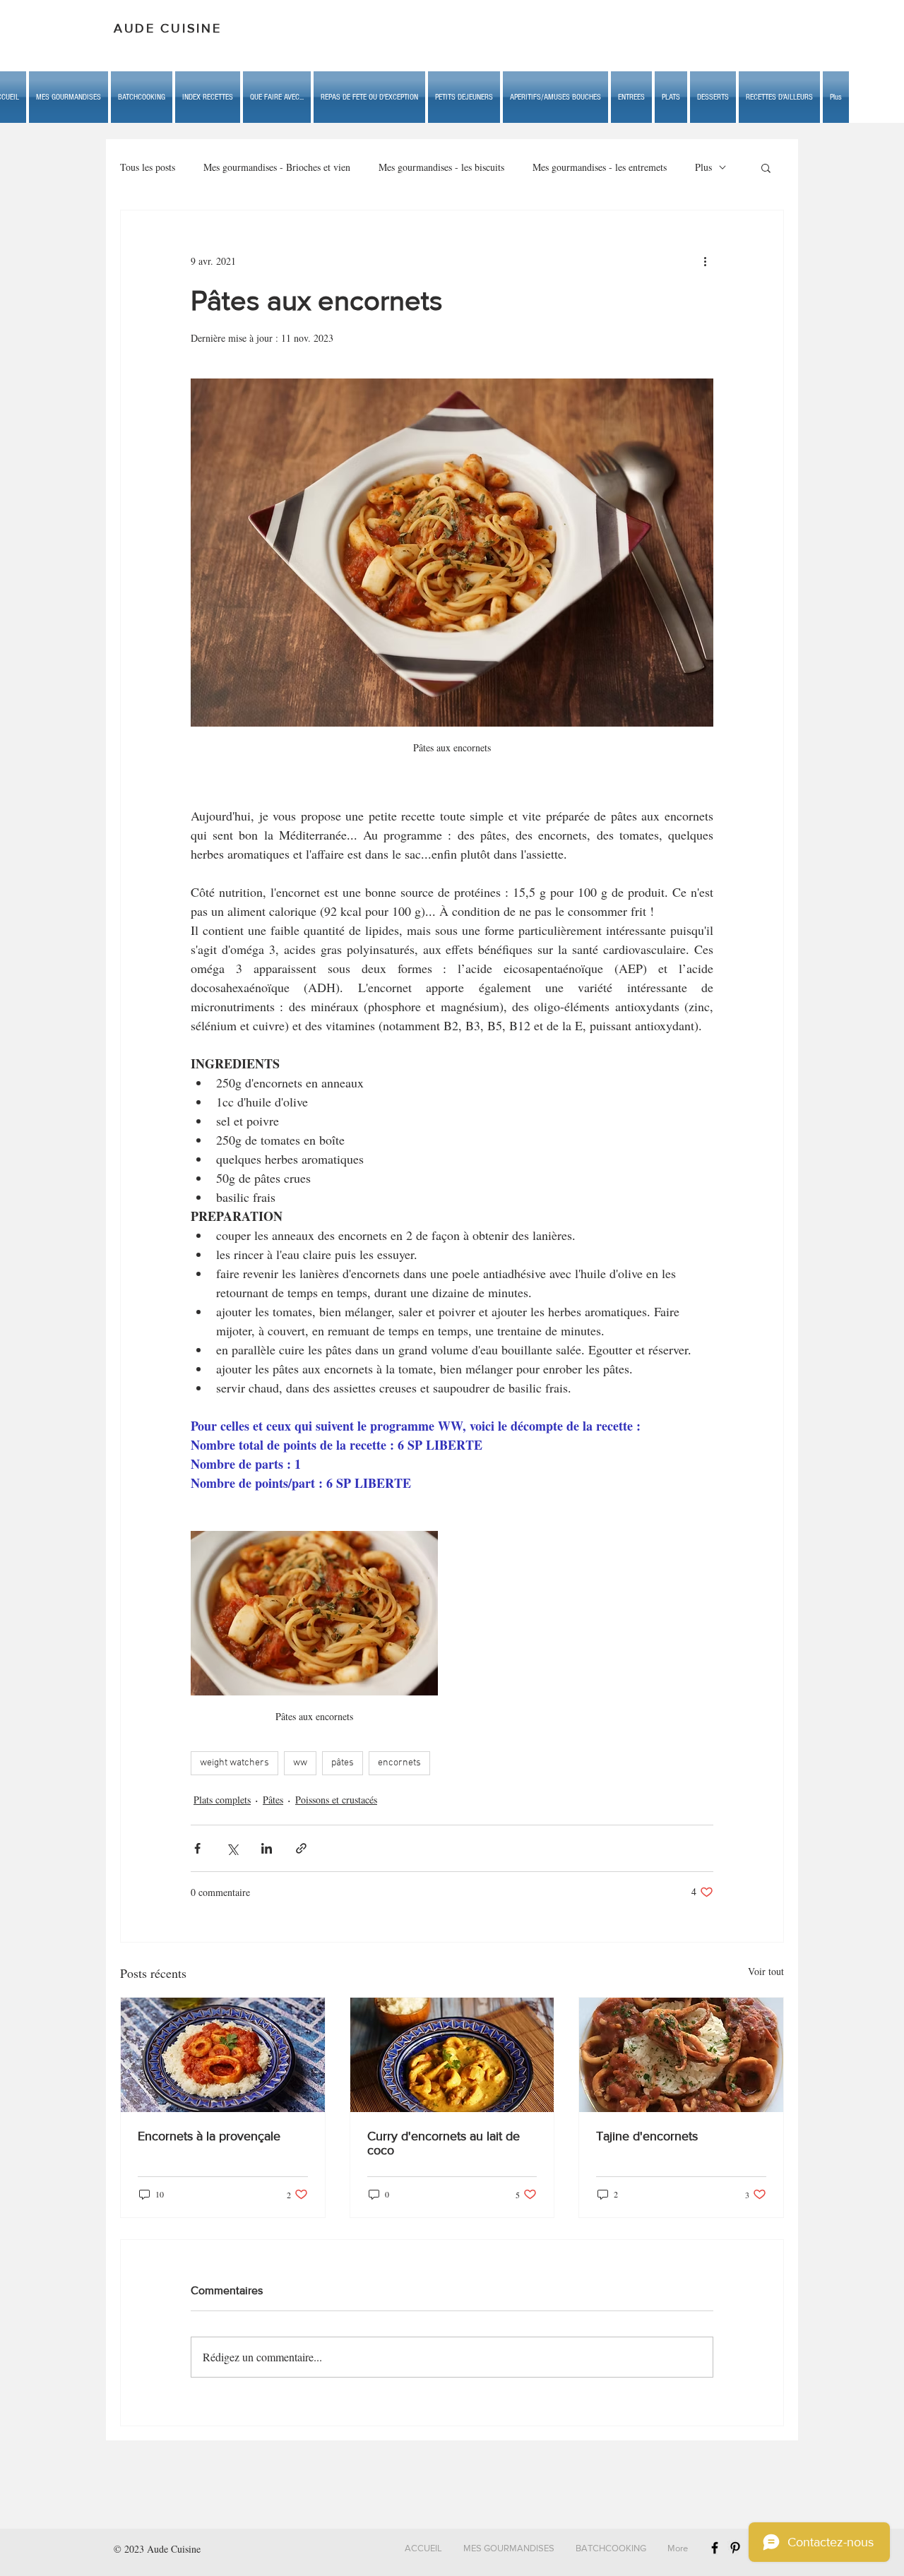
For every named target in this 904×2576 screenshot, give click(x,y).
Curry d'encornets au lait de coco (444, 2143)
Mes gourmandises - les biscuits (441, 167)
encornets (399, 1763)
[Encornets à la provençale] (223, 2055)
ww (300, 1763)
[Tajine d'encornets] (681, 2055)
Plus (703, 167)
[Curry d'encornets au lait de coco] (452, 2055)
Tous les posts (148, 167)
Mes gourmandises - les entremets (600, 167)
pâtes (343, 1763)
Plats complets (222, 1800)
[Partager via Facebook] (197, 1848)
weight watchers (234, 1763)
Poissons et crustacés (336, 1800)
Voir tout (766, 1971)
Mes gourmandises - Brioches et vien (277, 167)
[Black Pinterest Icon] (735, 2548)
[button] (277, 97)
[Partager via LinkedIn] (267, 1848)
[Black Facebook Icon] (715, 2548)
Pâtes (273, 1800)
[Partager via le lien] (301, 1848)
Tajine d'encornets (647, 2136)
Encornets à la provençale (209, 2136)
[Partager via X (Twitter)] (232, 1848)
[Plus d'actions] (705, 261)
